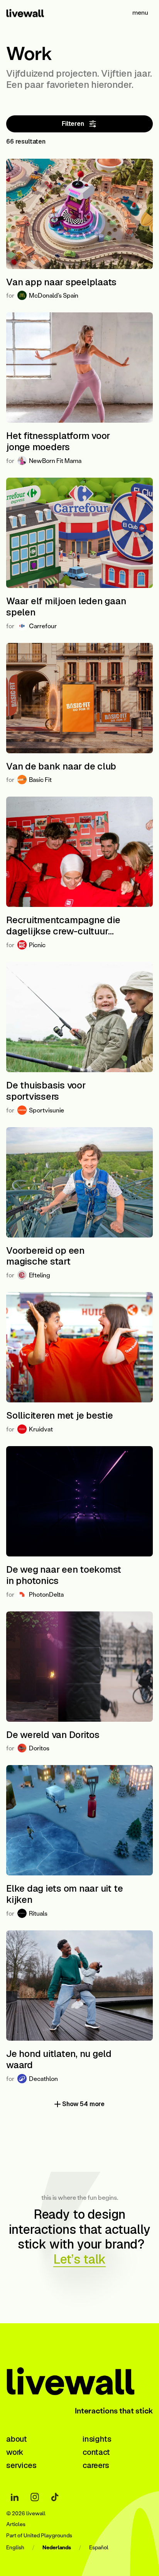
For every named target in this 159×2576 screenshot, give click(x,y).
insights (97, 2439)
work (15, 2452)
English (15, 2548)
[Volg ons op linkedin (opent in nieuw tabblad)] (15, 2497)
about (17, 2439)
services (21, 2465)
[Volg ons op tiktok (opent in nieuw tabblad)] (55, 2497)
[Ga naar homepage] (79, 2379)
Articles (16, 2524)
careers (96, 2465)
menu (140, 12)
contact (96, 2452)
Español (99, 2548)
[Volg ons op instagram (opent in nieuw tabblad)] (35, 2497)
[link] (34, 12)
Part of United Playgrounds (39, 2536)
